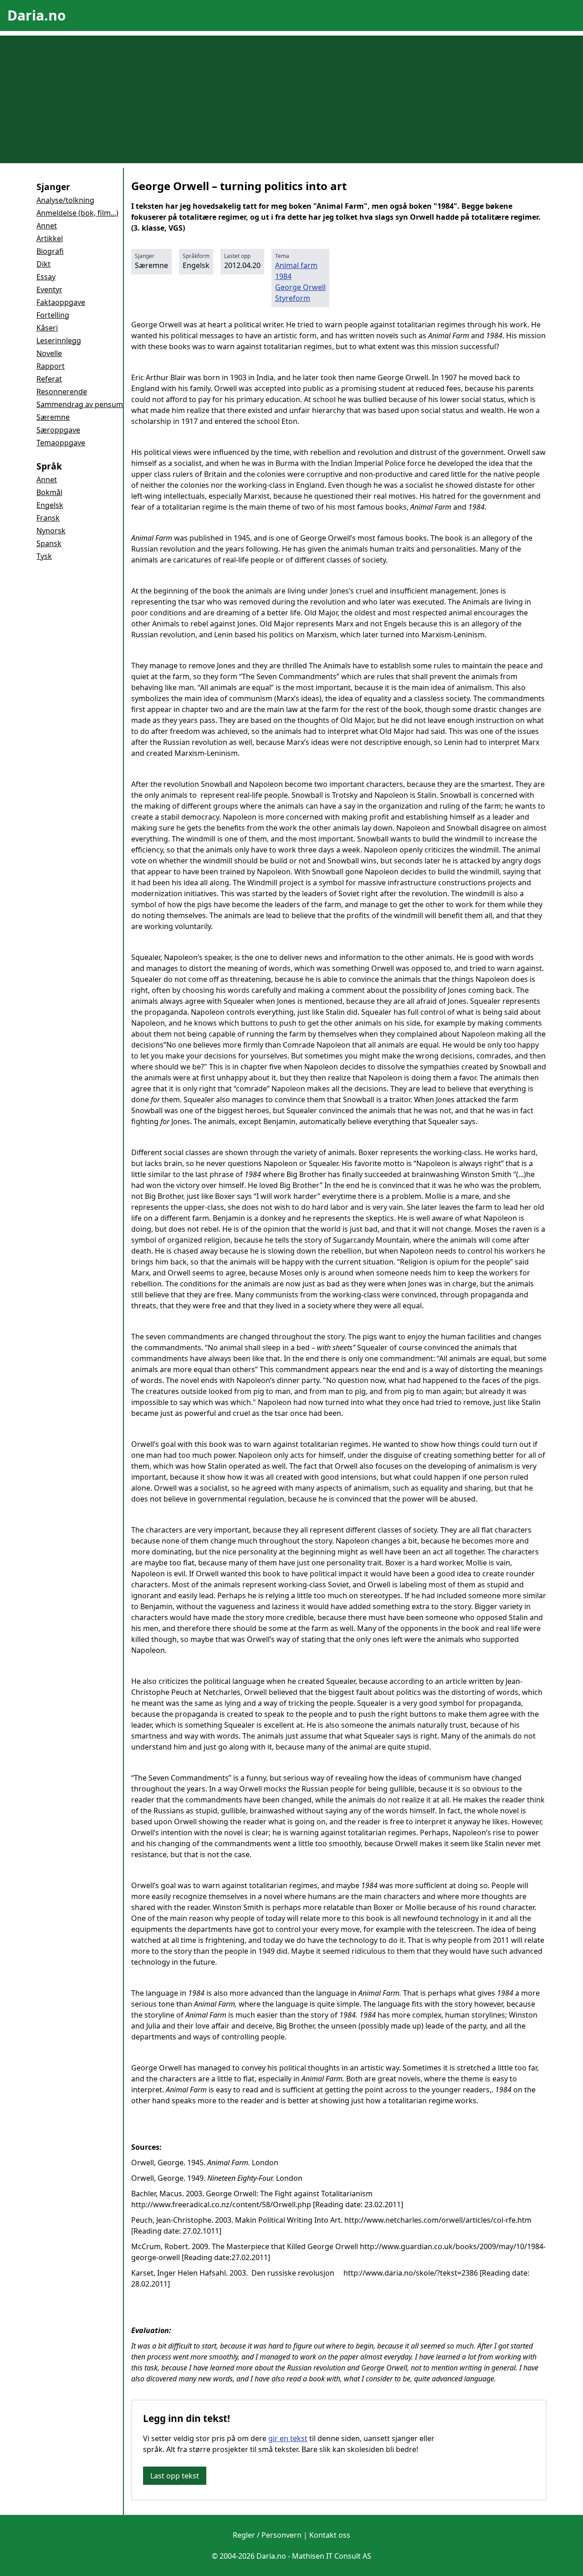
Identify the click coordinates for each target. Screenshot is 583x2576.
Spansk (49, 543)
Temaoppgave (61, 443)
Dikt (43, 264)
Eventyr (49, 289)
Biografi (50, 251)
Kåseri (47, 328)
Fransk (48, 518)
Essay (46, 277)
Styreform (293, 298)
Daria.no (37, 15)
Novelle (49, 353)
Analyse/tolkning (65, 200)
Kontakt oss (330, 2535)
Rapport (51, 366)
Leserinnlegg (59, 341)
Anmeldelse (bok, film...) (77, 213)
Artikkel (50, 238)
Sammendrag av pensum (80, 404)
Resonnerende (62, 392)
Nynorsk (51, 531)
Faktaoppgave (61, 302)
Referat (49, 379)
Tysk (44, 556)
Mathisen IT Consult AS (332, 2556)
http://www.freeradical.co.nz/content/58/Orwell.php (221, 2204)
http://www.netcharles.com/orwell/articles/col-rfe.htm (438, 2220)
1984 (283, 276)
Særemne (53, 417)
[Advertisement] (291, 99)
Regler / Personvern (267, 2535)
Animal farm (296, 265)
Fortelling (53, 315)
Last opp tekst (175, 2476)
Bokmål (49, 492)
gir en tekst (288, 2438)
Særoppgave (58, 430)
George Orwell (300, 287)
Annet (47, 226)
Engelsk (50, 505)
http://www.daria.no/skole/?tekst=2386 (411, 2273)
